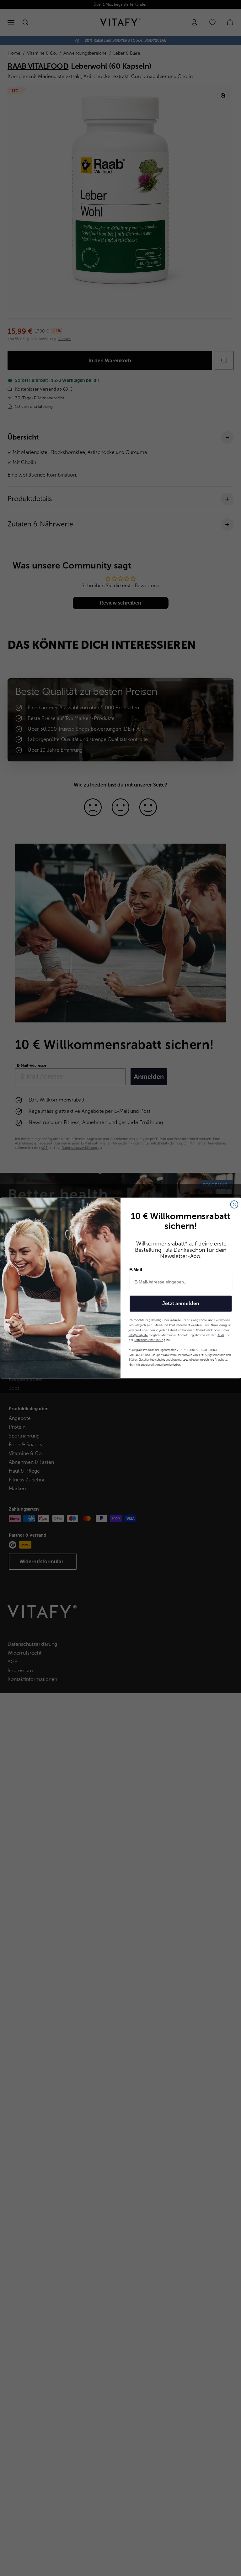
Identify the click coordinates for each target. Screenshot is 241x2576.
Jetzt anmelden (181, 1303)
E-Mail (136, 1270)
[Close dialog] (234, 1204)
